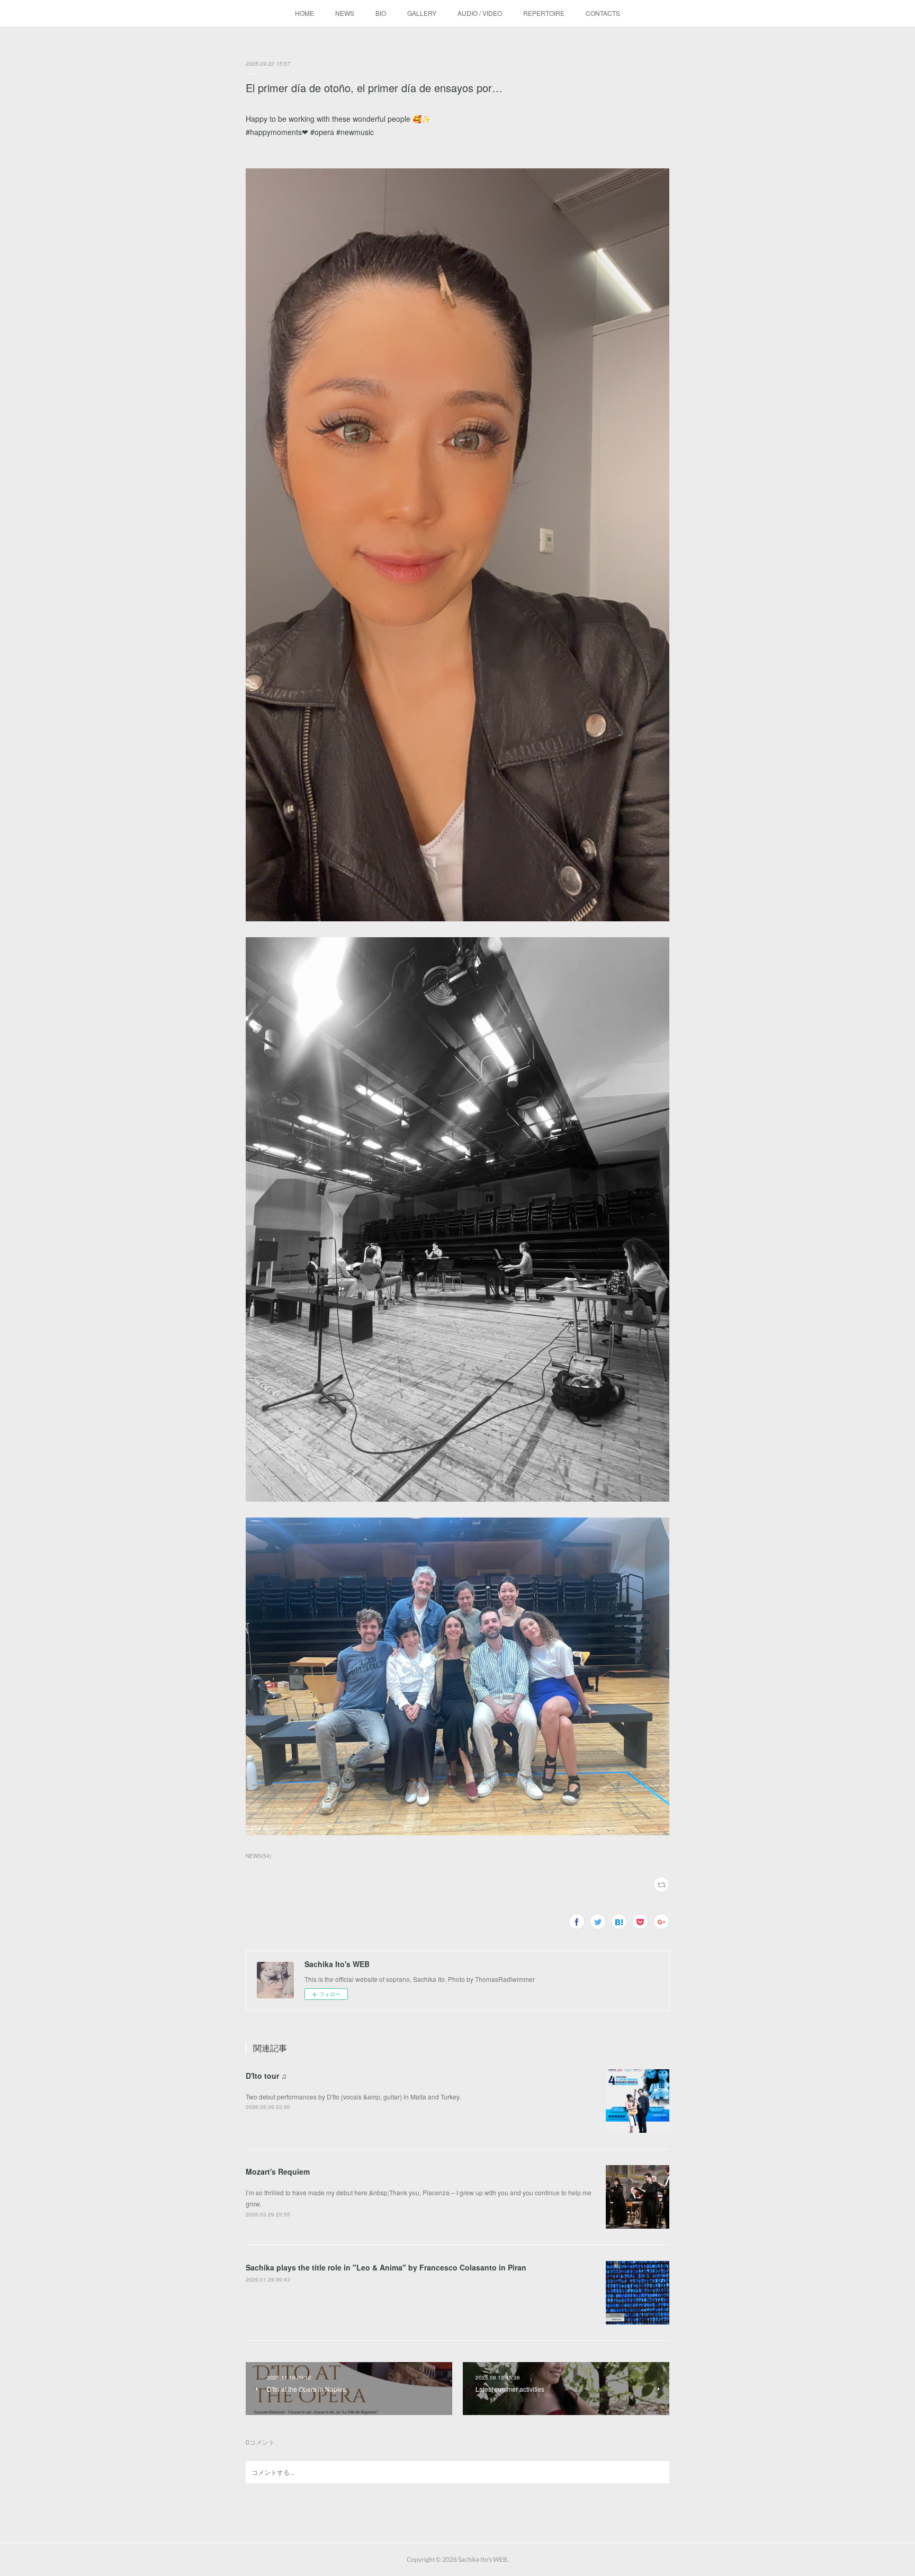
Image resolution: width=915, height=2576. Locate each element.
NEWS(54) (258, 1856)
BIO (381, 13)
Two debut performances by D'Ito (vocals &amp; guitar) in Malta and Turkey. (353, 2097)
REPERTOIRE (544, 13)
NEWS (345, 13)
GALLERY (422, 13)
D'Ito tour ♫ (266, 2076)
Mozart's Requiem (278, 2171)
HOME (304, 13)
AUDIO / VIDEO (480, 13)
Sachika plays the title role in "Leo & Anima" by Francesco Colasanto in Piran (386, 2267)
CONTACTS (603, 13)
